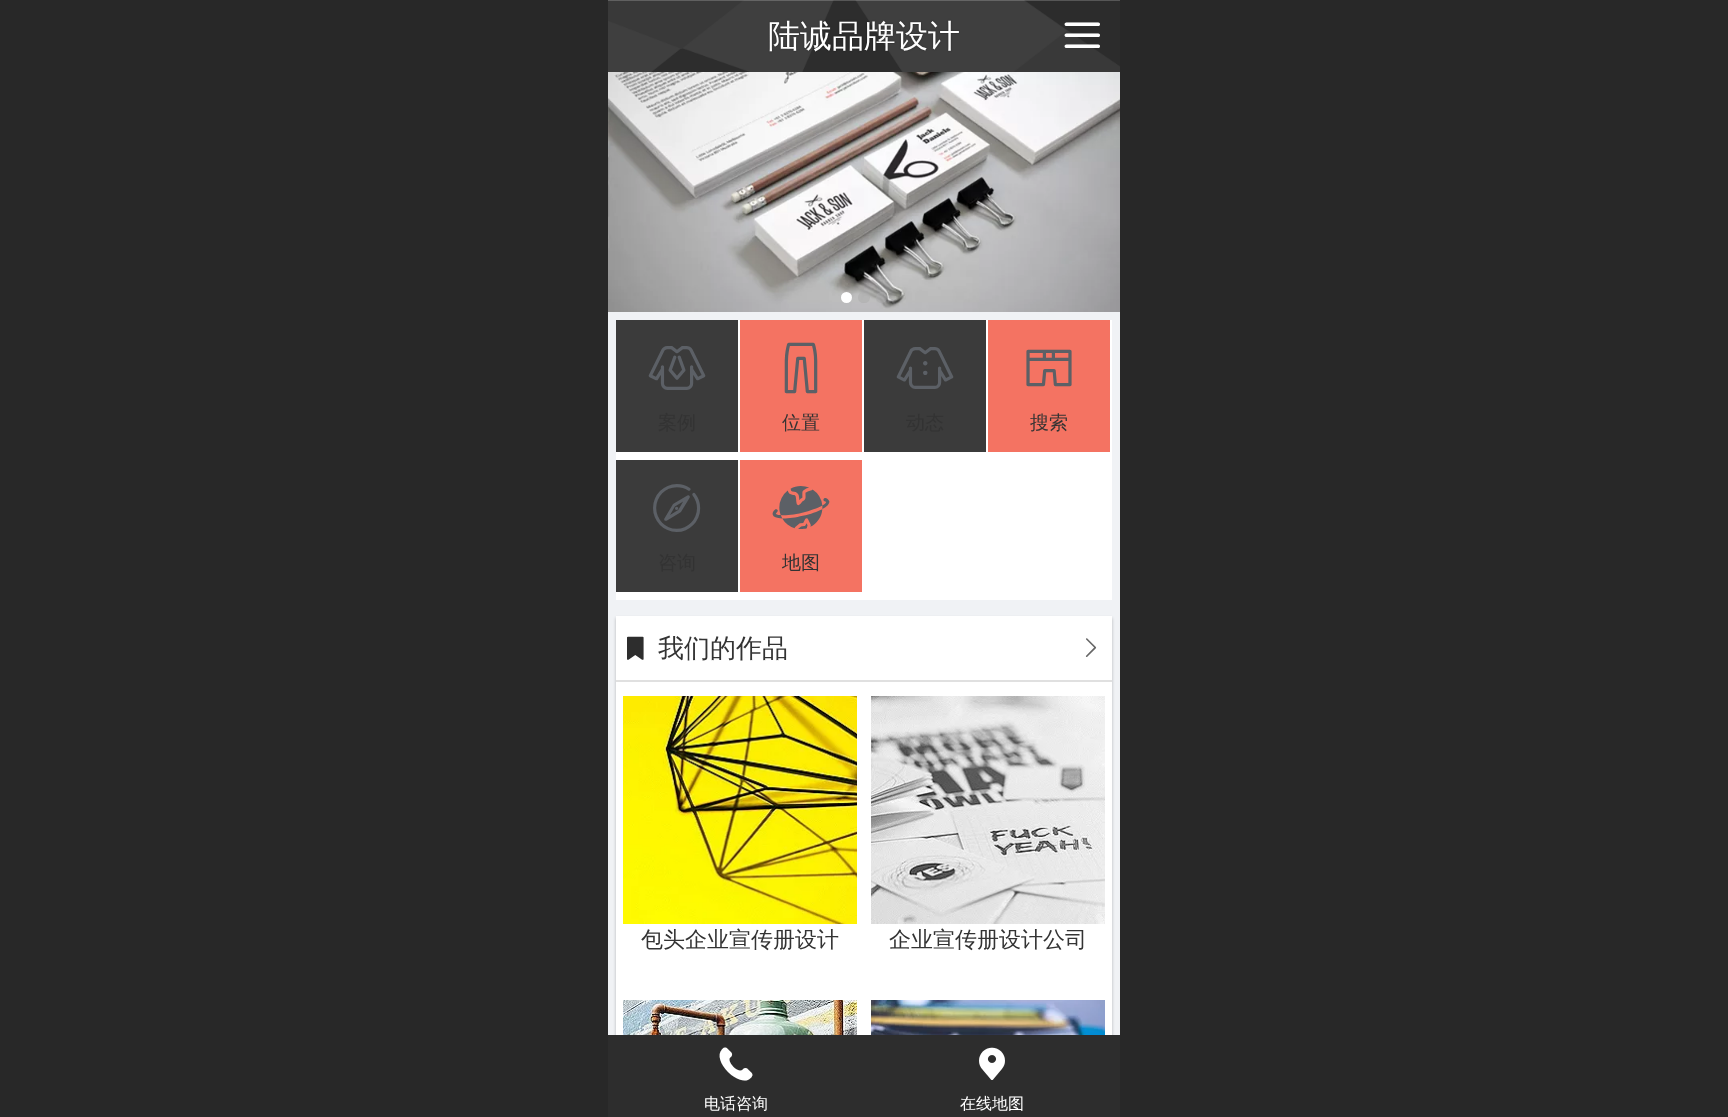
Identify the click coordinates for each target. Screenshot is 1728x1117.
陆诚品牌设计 (864, 36)
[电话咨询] (736, 1064)
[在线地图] (992, 1064)
